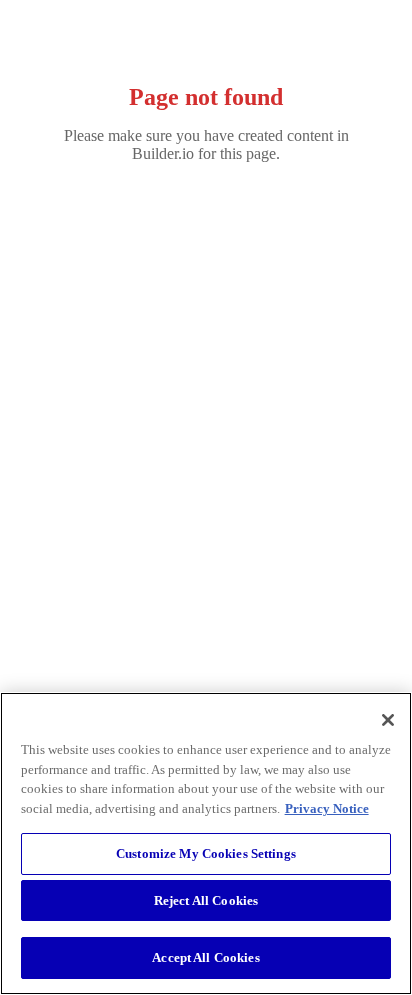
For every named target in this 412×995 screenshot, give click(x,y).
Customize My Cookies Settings (206, 853)
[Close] (388, 720)
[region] (206, 843)
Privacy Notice (327, 808)
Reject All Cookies (206, 900)
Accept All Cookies (205, 957)
